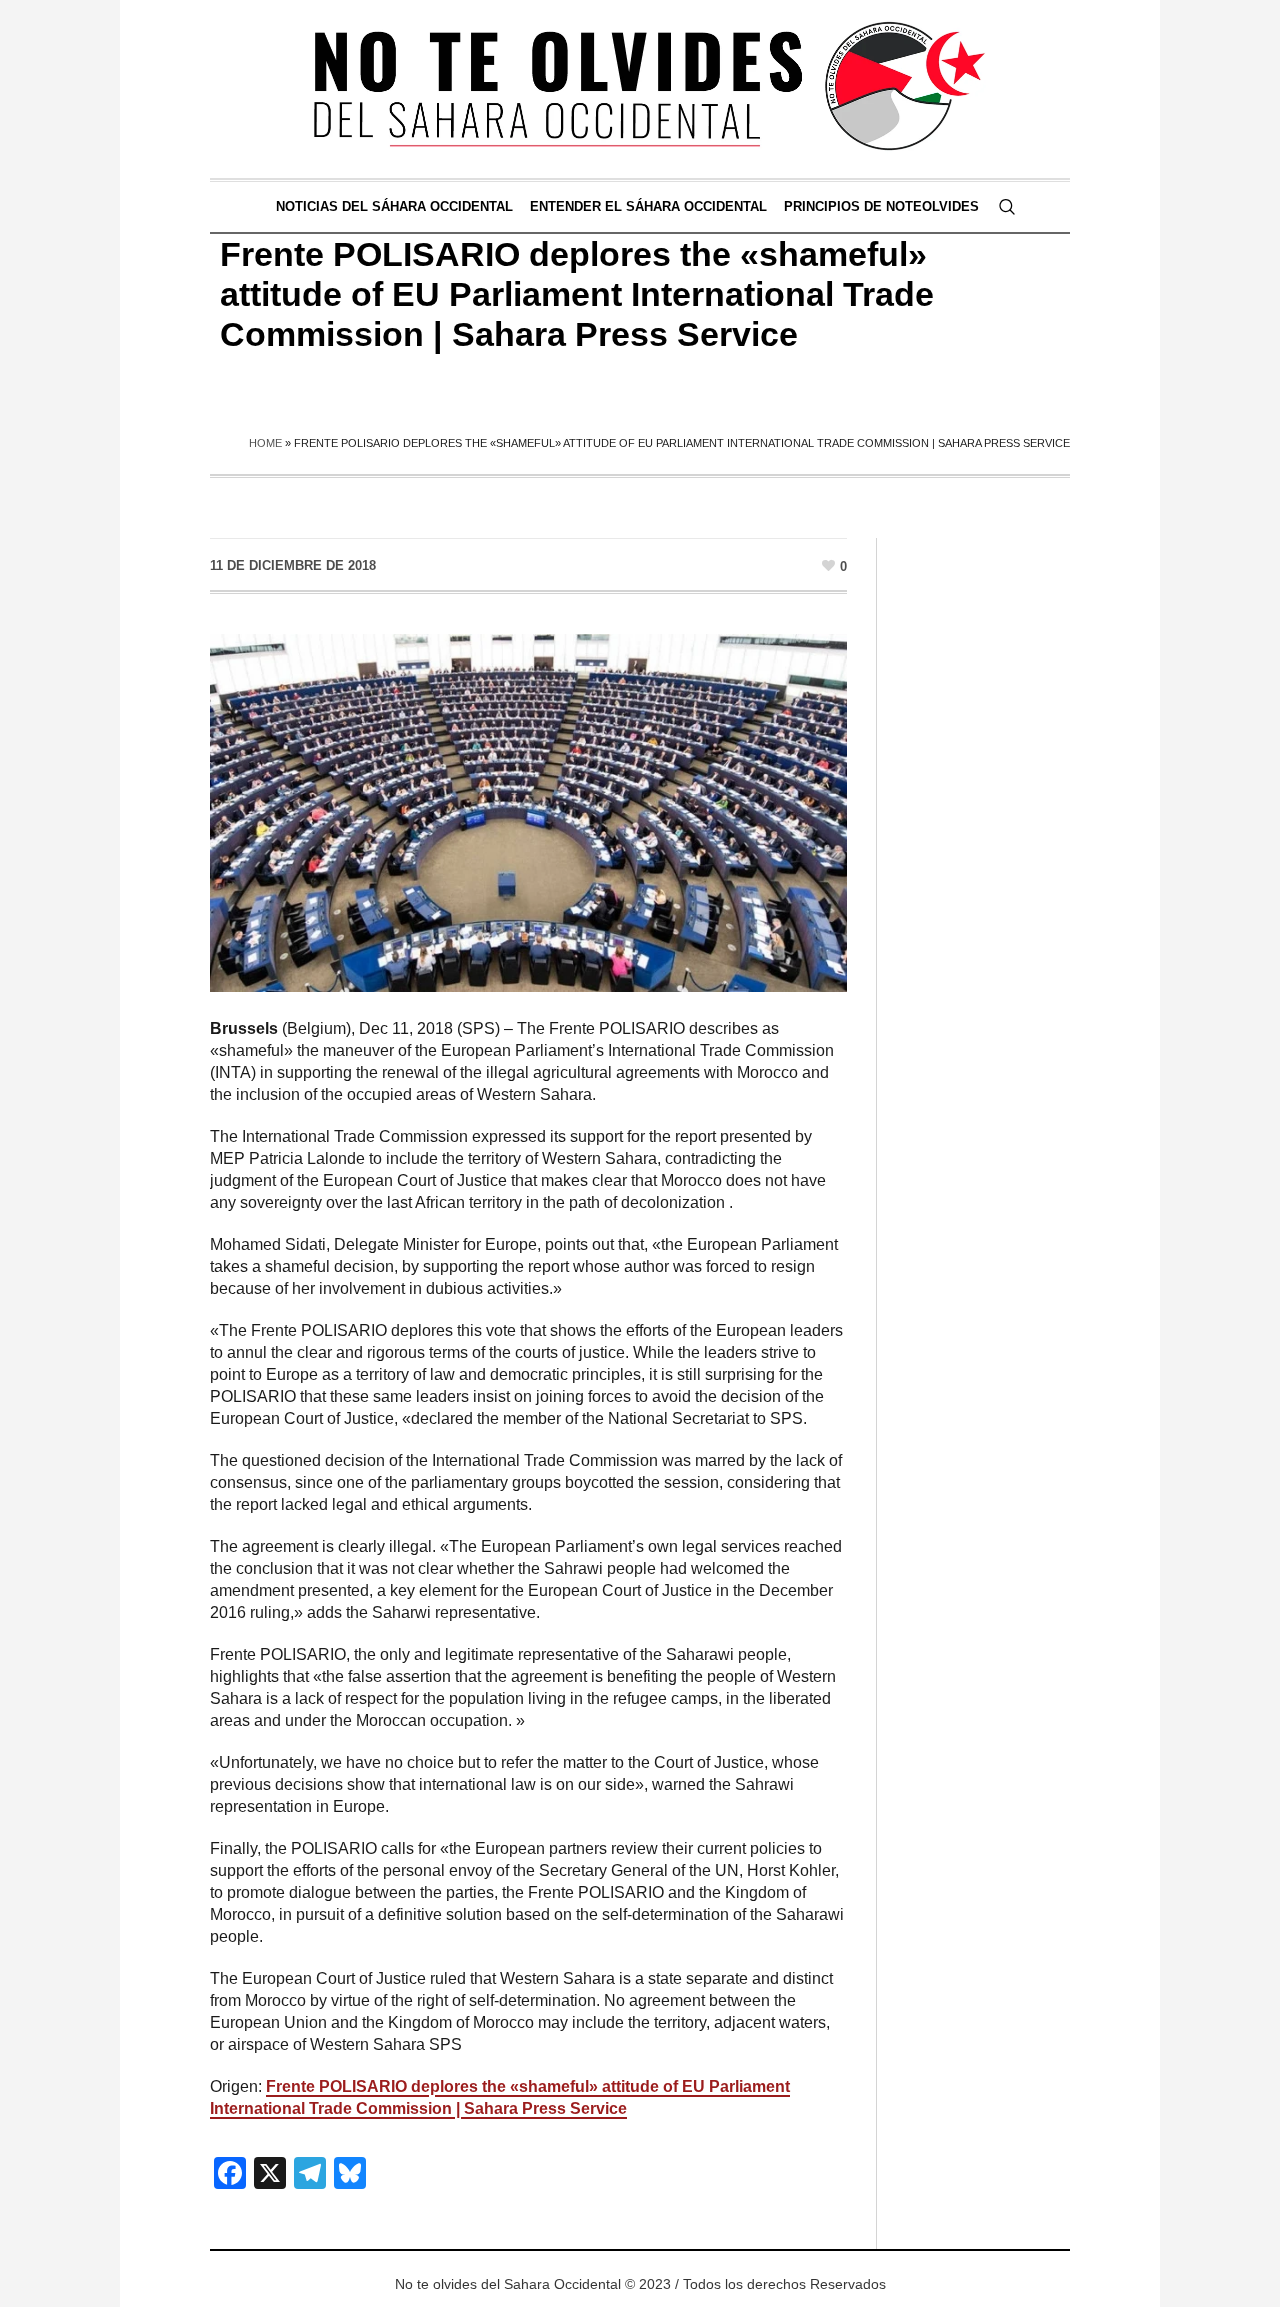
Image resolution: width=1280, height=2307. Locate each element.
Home (265, 443)
